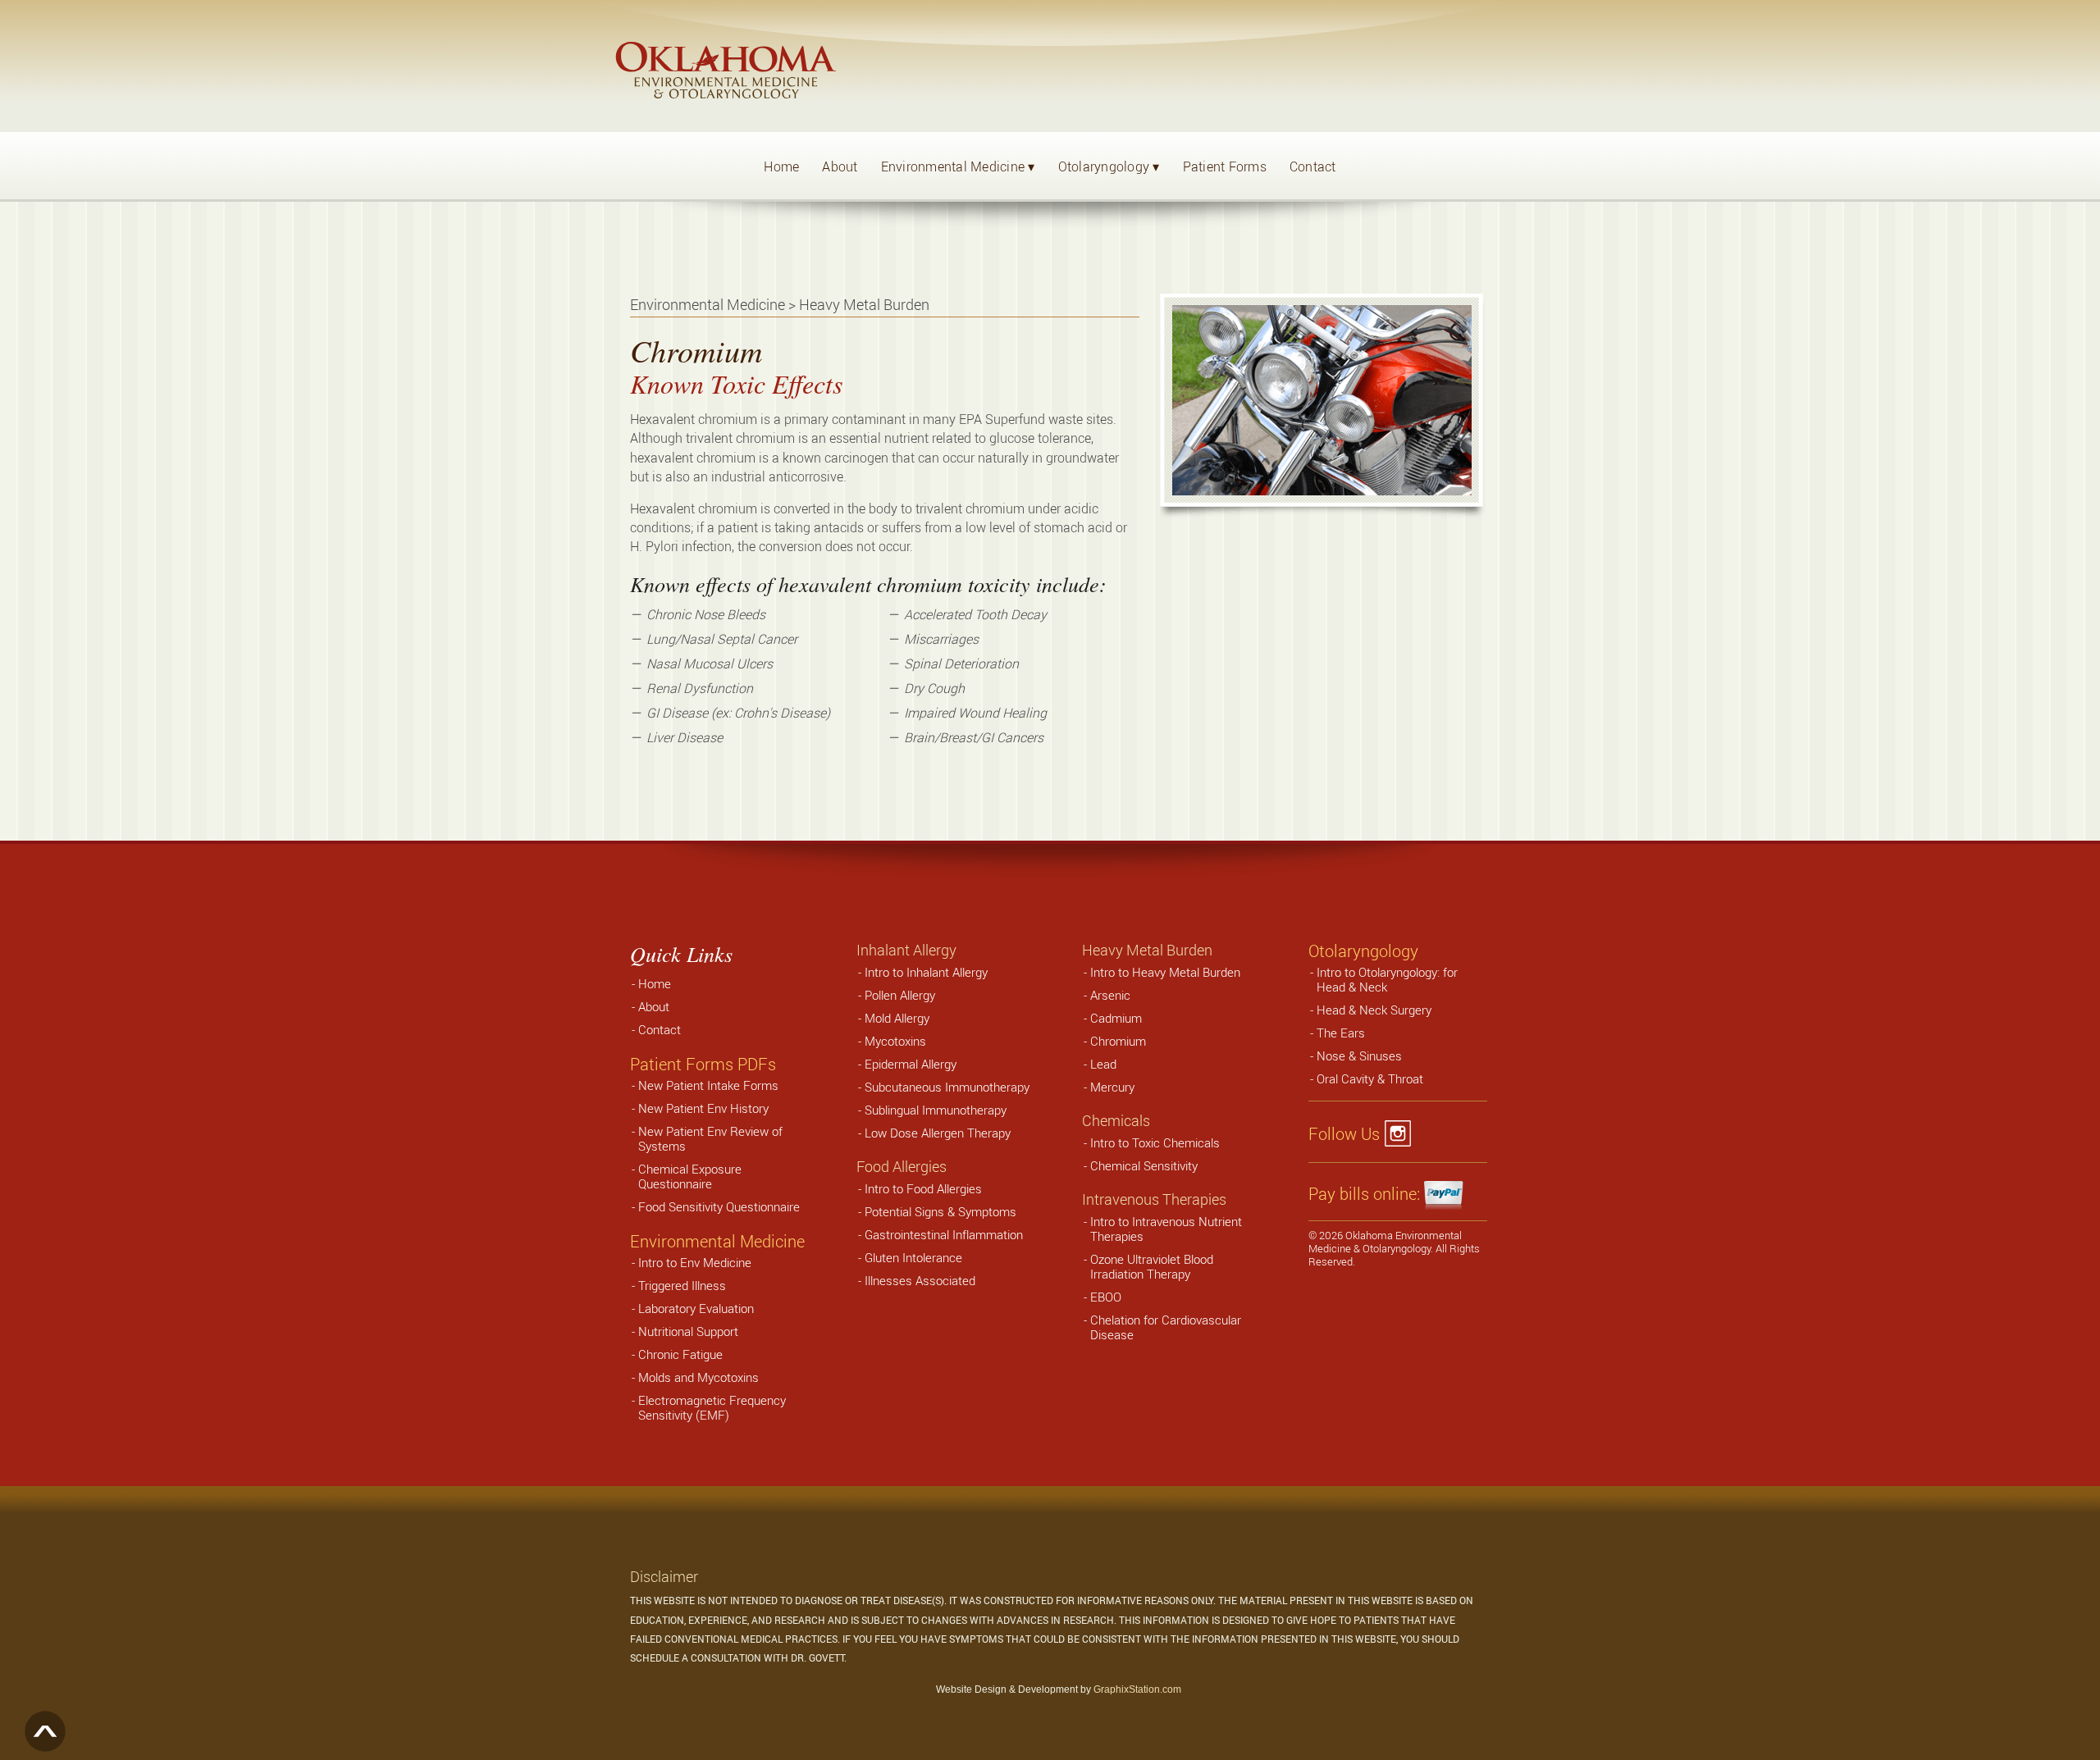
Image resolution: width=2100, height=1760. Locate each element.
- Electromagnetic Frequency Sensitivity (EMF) (709, 1407)
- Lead (1100, 1064)
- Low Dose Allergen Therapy (934, 1133)
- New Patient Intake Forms (705, 1085)
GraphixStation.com (1137, 1689)
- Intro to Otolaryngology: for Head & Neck (1384, 979)
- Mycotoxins (892, 1041)
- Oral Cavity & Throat (1367, 1078)
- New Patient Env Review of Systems (707, 1138)
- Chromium (1115, 1041)
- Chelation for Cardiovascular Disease (1162, 1327)
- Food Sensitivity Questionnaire (716, 1206)
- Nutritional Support (685, 1331)
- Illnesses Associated (917, 1280)
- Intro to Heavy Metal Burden (1162, 972)
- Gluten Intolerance (910, 1257)
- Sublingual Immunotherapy (932, 1110)
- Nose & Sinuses (1356, 1056)
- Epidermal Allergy (907, 1064)
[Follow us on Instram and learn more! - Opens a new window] (1402, 1134)
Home (781, 166)
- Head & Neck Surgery (1371, 1010)
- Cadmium (1113, 1018)
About (840, 166)
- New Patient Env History (700, 1108)
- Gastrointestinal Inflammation (940, 1234)
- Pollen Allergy (897, 995)
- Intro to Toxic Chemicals (1152, 1142)
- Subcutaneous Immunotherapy (944, 1087)
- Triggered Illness (679, 1285)
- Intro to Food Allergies (920, 1188)
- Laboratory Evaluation (693, 1308)
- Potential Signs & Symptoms (937, 1211)
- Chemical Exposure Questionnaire (687, 1176)
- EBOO (1102, 1297)
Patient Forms (1225, 166)
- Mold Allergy (894, 1018)
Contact (1313, 166)
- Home (651, 983)
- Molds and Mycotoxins (695, 1377)
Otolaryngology (1109, 166)
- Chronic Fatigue (677, 1354)
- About (651, 1006)
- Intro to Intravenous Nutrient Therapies (1163, 1229)
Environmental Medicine (958, 166)
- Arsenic (1107, 995)
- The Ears (1338, 1033)
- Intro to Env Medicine (692, 1262)
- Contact (656, 1029)
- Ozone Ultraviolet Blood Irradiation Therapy (1148, 1266)
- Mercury (1109, 1087)
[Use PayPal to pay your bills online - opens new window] (1445, 1194)
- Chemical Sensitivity (1141, 1165)
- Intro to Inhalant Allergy (923, 972)
